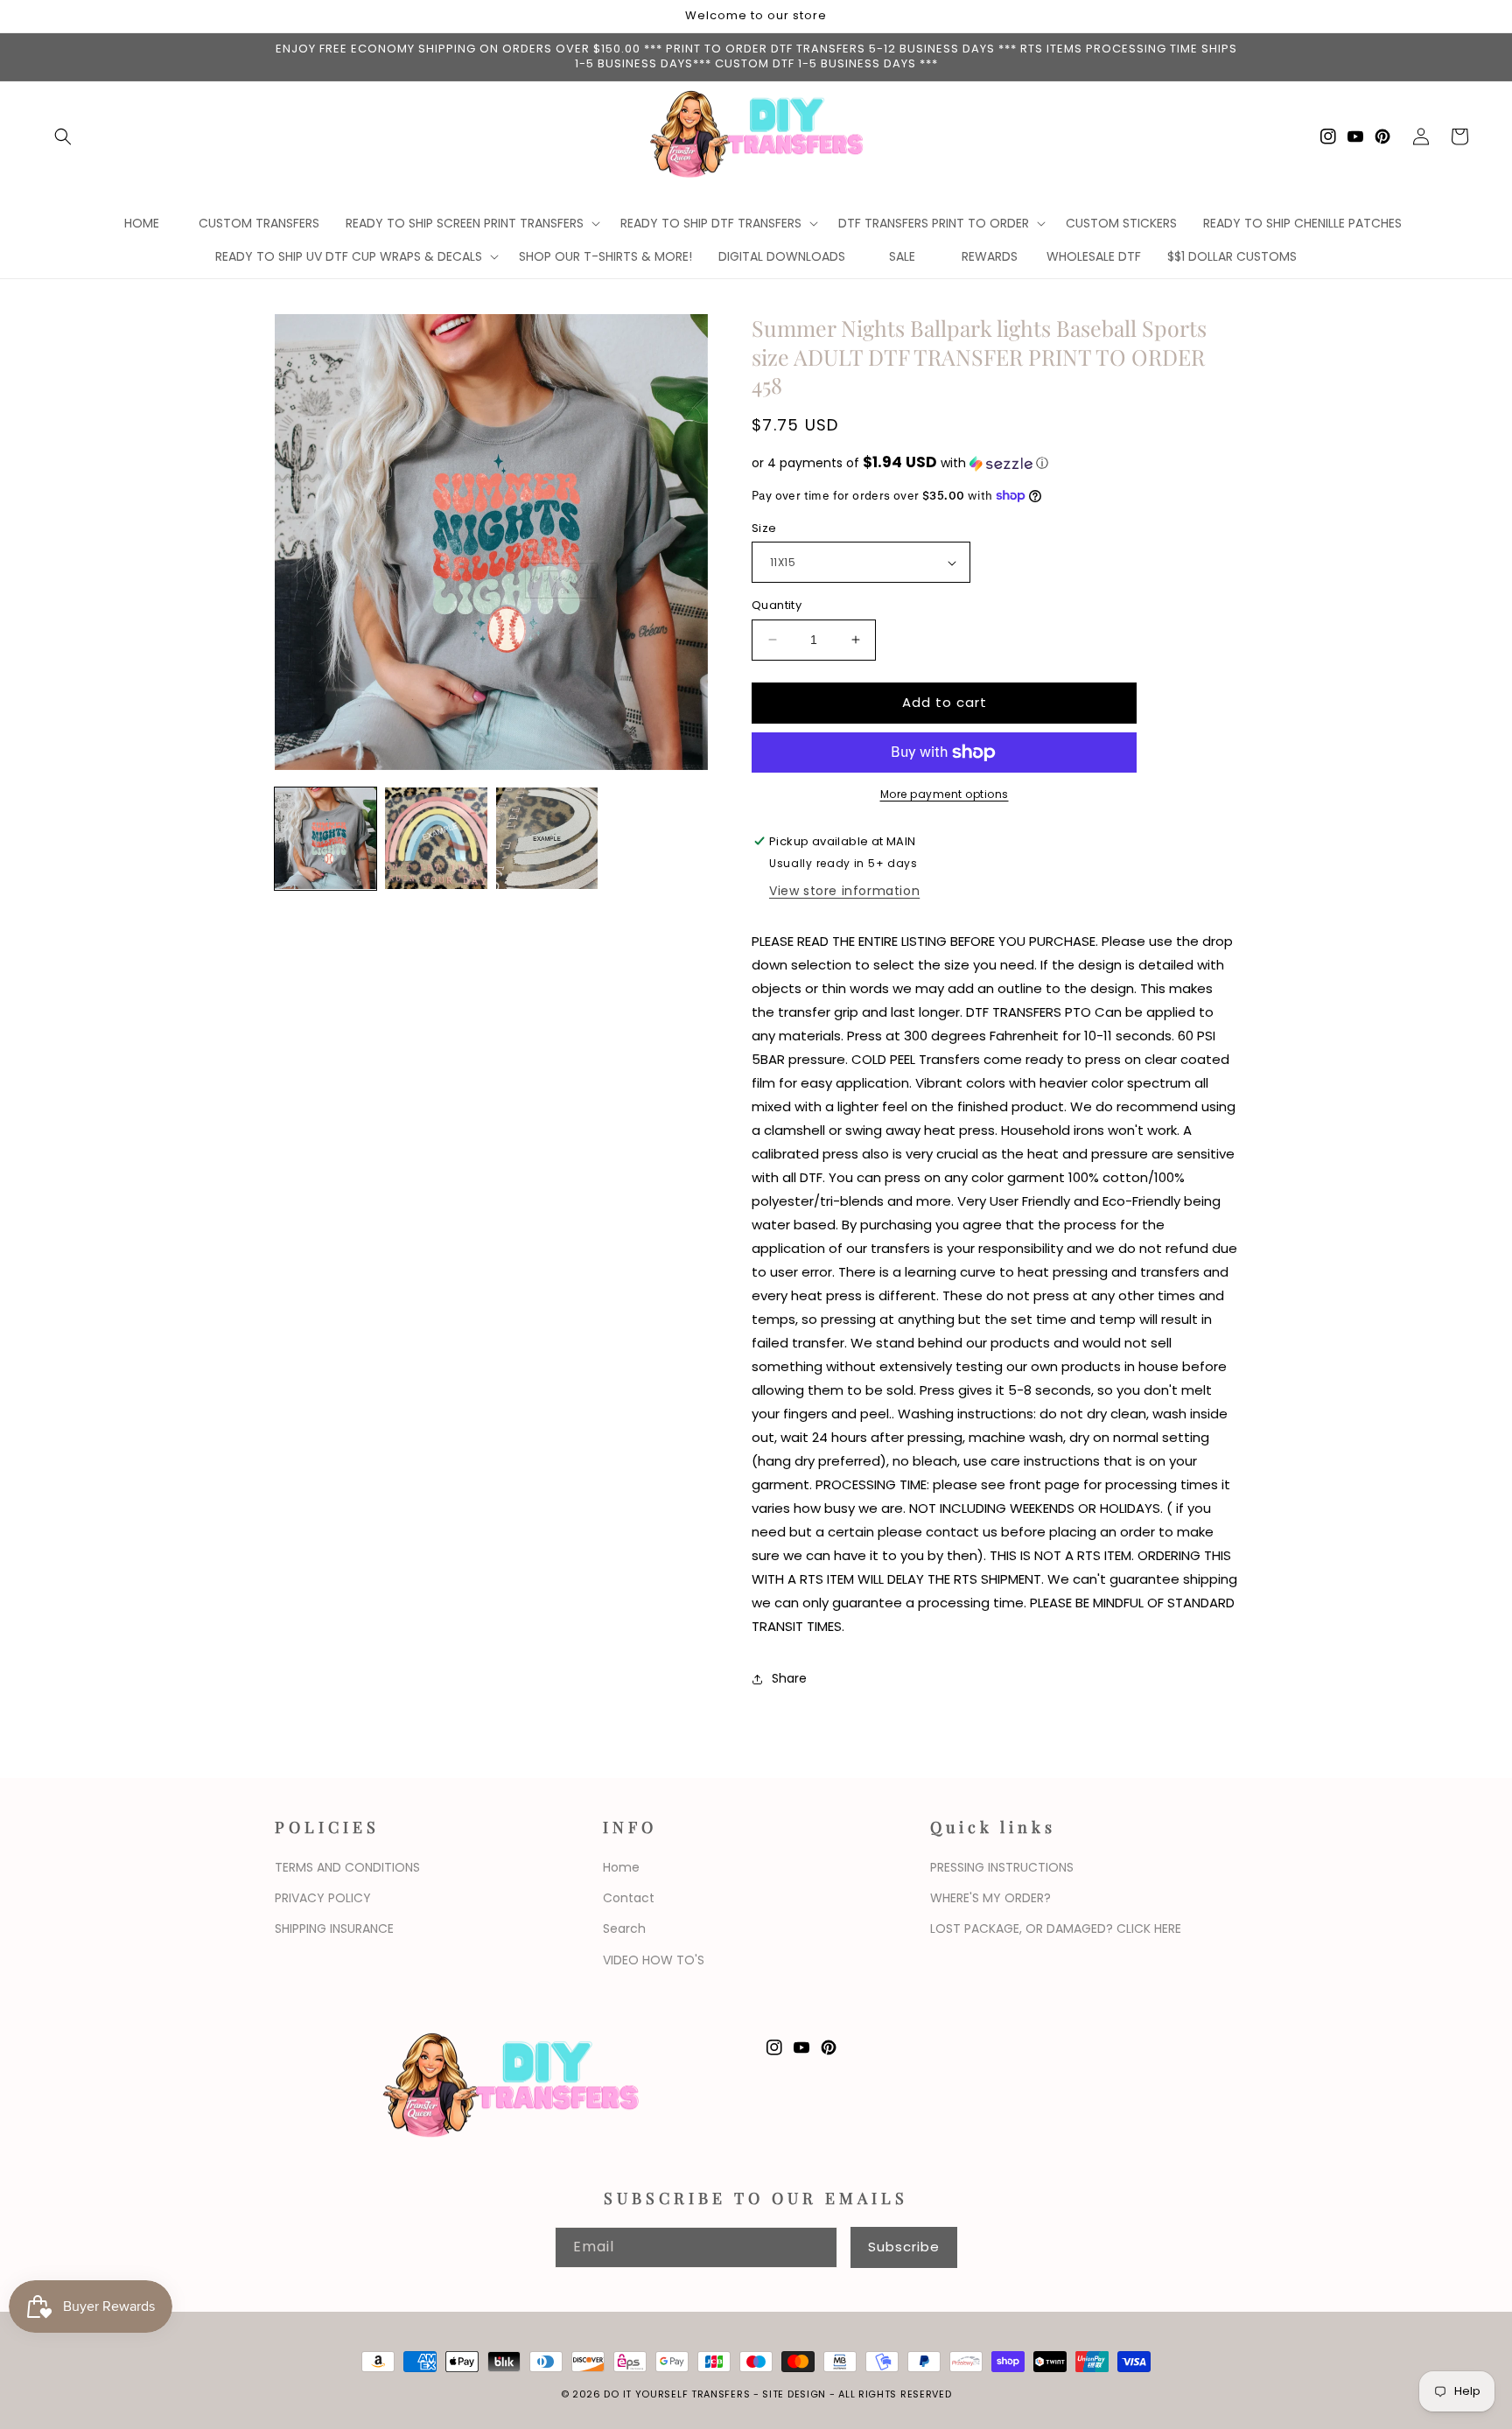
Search (624, 1928)
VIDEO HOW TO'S (654, 1960)
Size (764, 528)
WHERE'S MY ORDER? (990, 1898)
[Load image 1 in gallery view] (325, 838)
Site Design (794, 2394)
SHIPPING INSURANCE (334, 1928)
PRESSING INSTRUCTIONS (1002, 1867)
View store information (844, 891)
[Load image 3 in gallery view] (547, 838)
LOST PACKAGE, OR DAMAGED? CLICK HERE (1056, 1928)
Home (621, 1867)
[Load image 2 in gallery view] (436, 838)
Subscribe (904, 2247)
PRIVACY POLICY (323, 1898)
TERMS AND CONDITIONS (347, 1867)
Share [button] (789, 1678)
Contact (629, 1898)
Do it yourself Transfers (677, 2394)
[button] (63, 136)
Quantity (777, 605)
